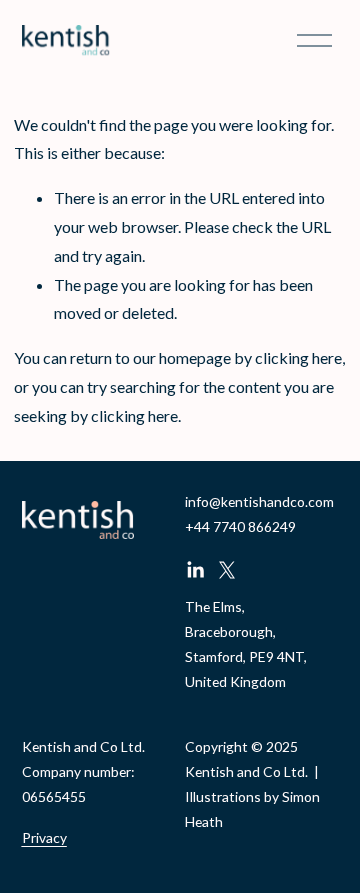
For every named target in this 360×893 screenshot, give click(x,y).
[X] (227, 570)
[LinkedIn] (195, 570)
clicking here (298, 357)
